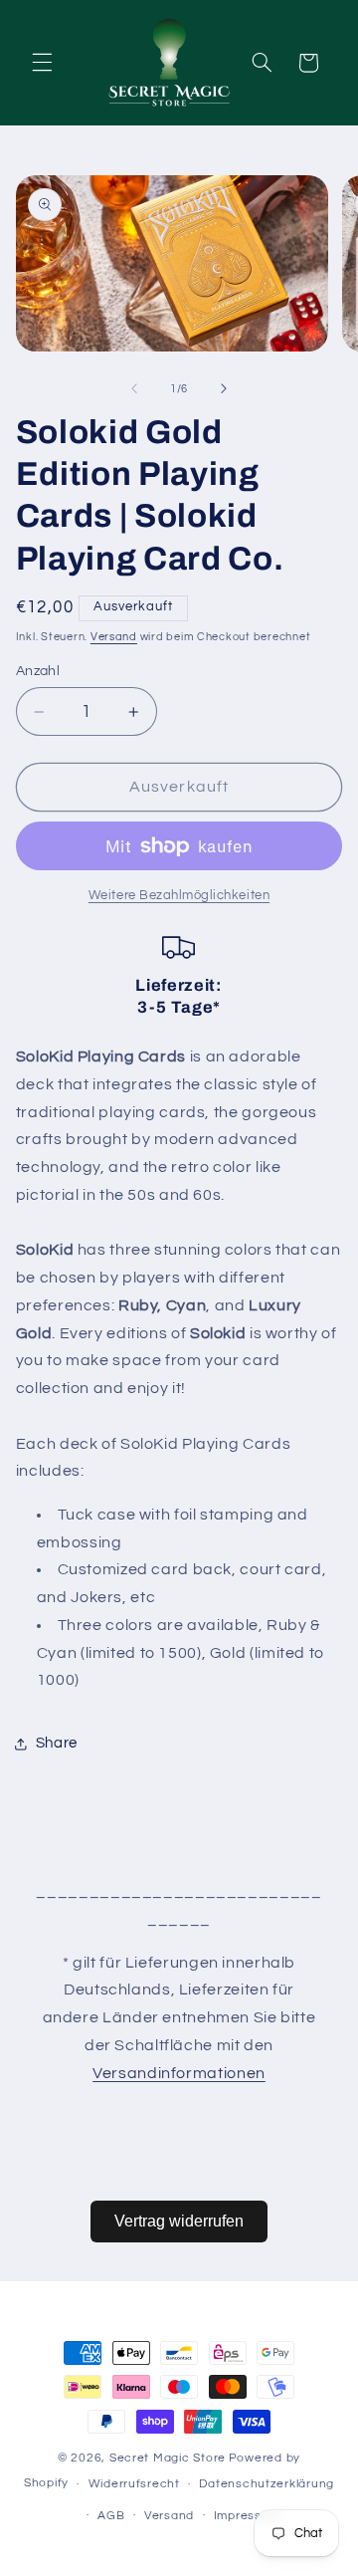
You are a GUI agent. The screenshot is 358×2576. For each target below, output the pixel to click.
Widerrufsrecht (134, 2484)
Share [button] (57, 1743)
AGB (111, 2516)
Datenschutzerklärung (267, 2484)
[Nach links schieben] (134, 389)
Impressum (247, 2516)
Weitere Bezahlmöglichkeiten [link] (179, 896)
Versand (114, 637)
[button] (42, 63)
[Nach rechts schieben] (224, 389)
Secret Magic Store (168, 2458)
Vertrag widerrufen (179, 2221)
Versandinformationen (179, 2073)
